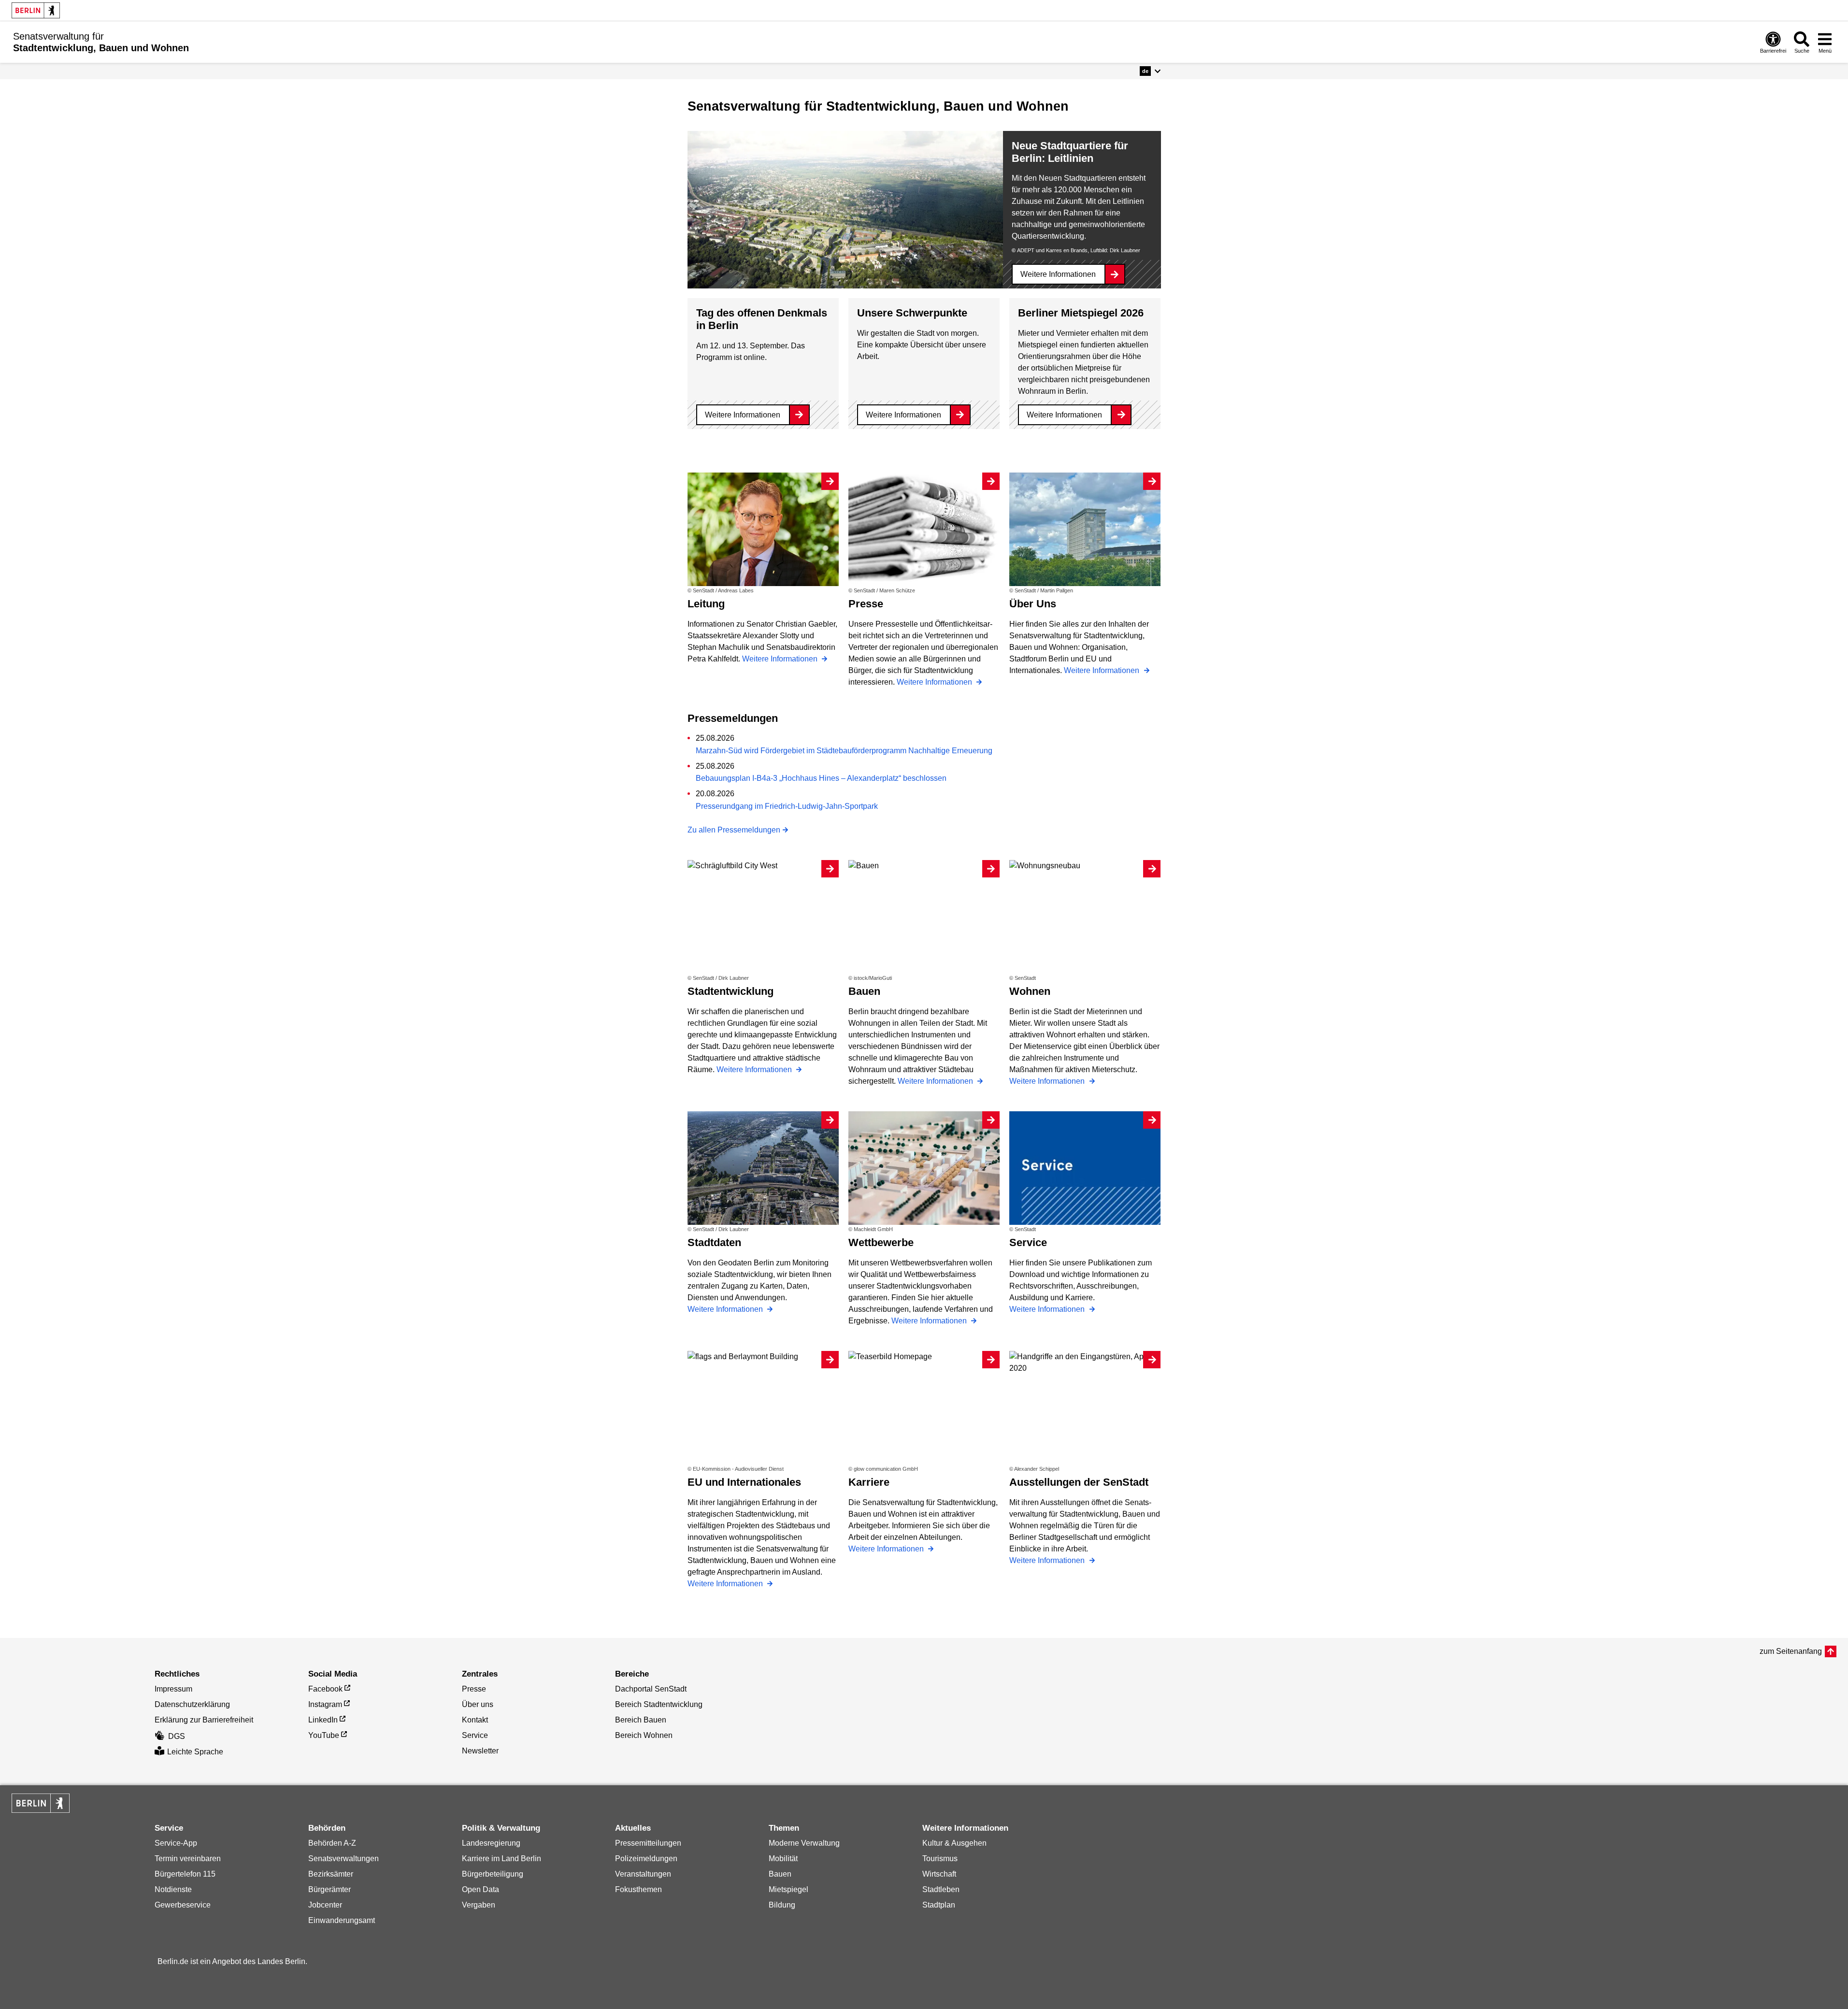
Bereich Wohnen (644, 1735)
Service (475, 1735)
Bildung (782, 1905)
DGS (177, 1736)
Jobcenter (325, 1905)
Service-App (176, 1843)
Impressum (173, 1689)
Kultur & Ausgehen (954, 1843)
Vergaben (479, 1905)
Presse (474, 1689)
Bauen (780, 1874)
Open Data (480, 1889)
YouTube (324, 1735)
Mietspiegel (788, 1889)
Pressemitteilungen (648, 1843)
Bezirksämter (331, 1874)
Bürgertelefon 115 (185, 1874)
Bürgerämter (329, 1889)
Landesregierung (491, 1843)
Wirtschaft (939, 1874)
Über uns (478, 1704)
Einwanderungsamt (342, 1920)
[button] (1150, 71)
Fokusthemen (638, 1889)
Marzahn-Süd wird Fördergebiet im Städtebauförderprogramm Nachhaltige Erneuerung (844, 751)
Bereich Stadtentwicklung (659, 1704)
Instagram (325, 1704)
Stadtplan (939, 1905)
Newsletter (480, 1751)
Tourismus (940, 1858)
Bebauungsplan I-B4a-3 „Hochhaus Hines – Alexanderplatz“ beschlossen (821, 778)
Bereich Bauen (641, 1720)
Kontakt (475, 1720)
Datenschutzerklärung (192, 1704)
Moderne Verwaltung (804, 1843)
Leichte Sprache (195, 1752)
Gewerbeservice (183, 1905)
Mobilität (783, 1858)
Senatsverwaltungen (344, 1858)
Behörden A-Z (332, 1843)
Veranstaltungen (643, 1874)
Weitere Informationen (1058, 274)
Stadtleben (941, 1889)
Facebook (325, 1689)
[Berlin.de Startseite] (36, 10)
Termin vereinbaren (188, 1858)
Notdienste (173, 1889)
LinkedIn (323, 1720)
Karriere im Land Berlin (501, 1858)
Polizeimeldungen (646, 1858)
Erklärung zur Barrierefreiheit (204, 1720)
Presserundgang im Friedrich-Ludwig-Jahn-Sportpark (787, 806)
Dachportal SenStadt (651, 1689)
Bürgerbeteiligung (493, 1874)
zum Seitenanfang (1791, 1651)
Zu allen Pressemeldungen (734, 830)
